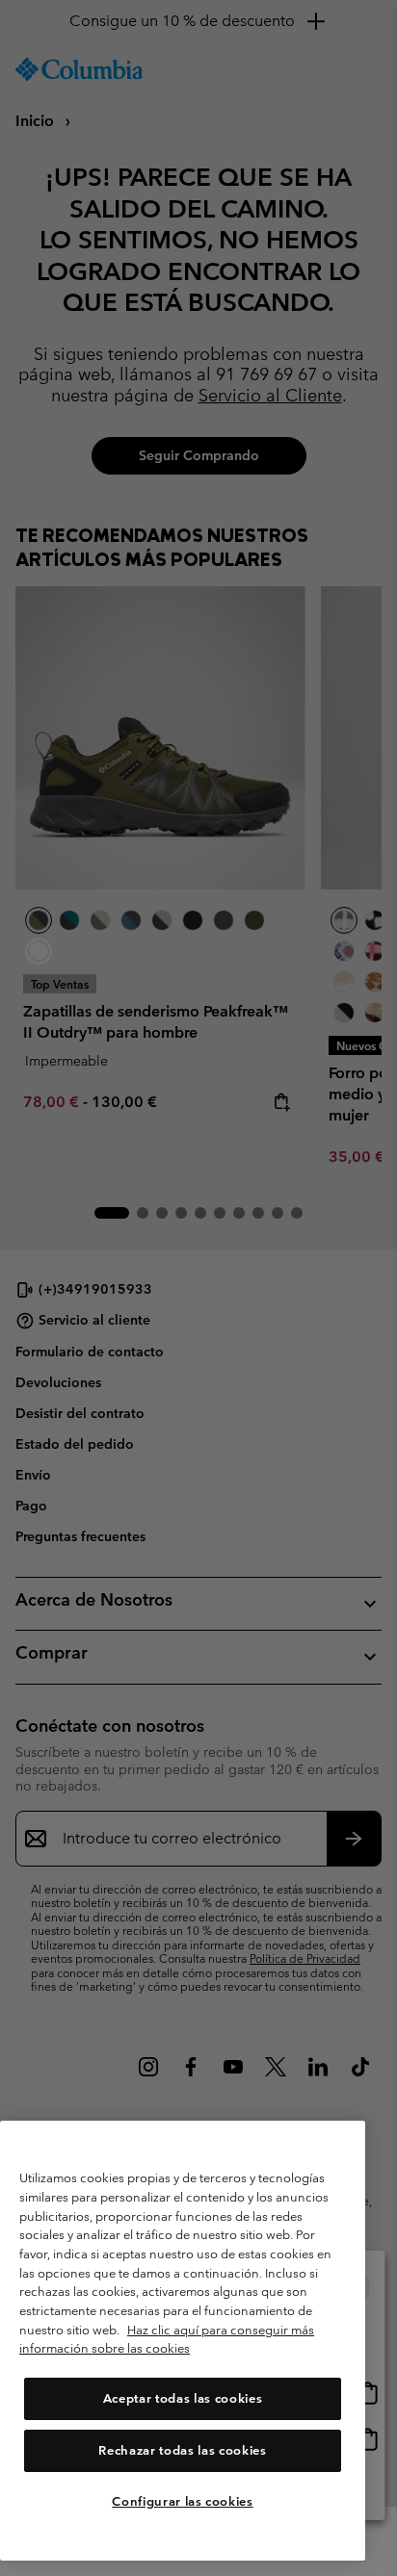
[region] (183, 2341)
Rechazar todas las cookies (182, 2450)
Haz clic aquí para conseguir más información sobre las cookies (167, 2340)
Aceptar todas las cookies (183, 2398)
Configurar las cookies (182, 2501)
